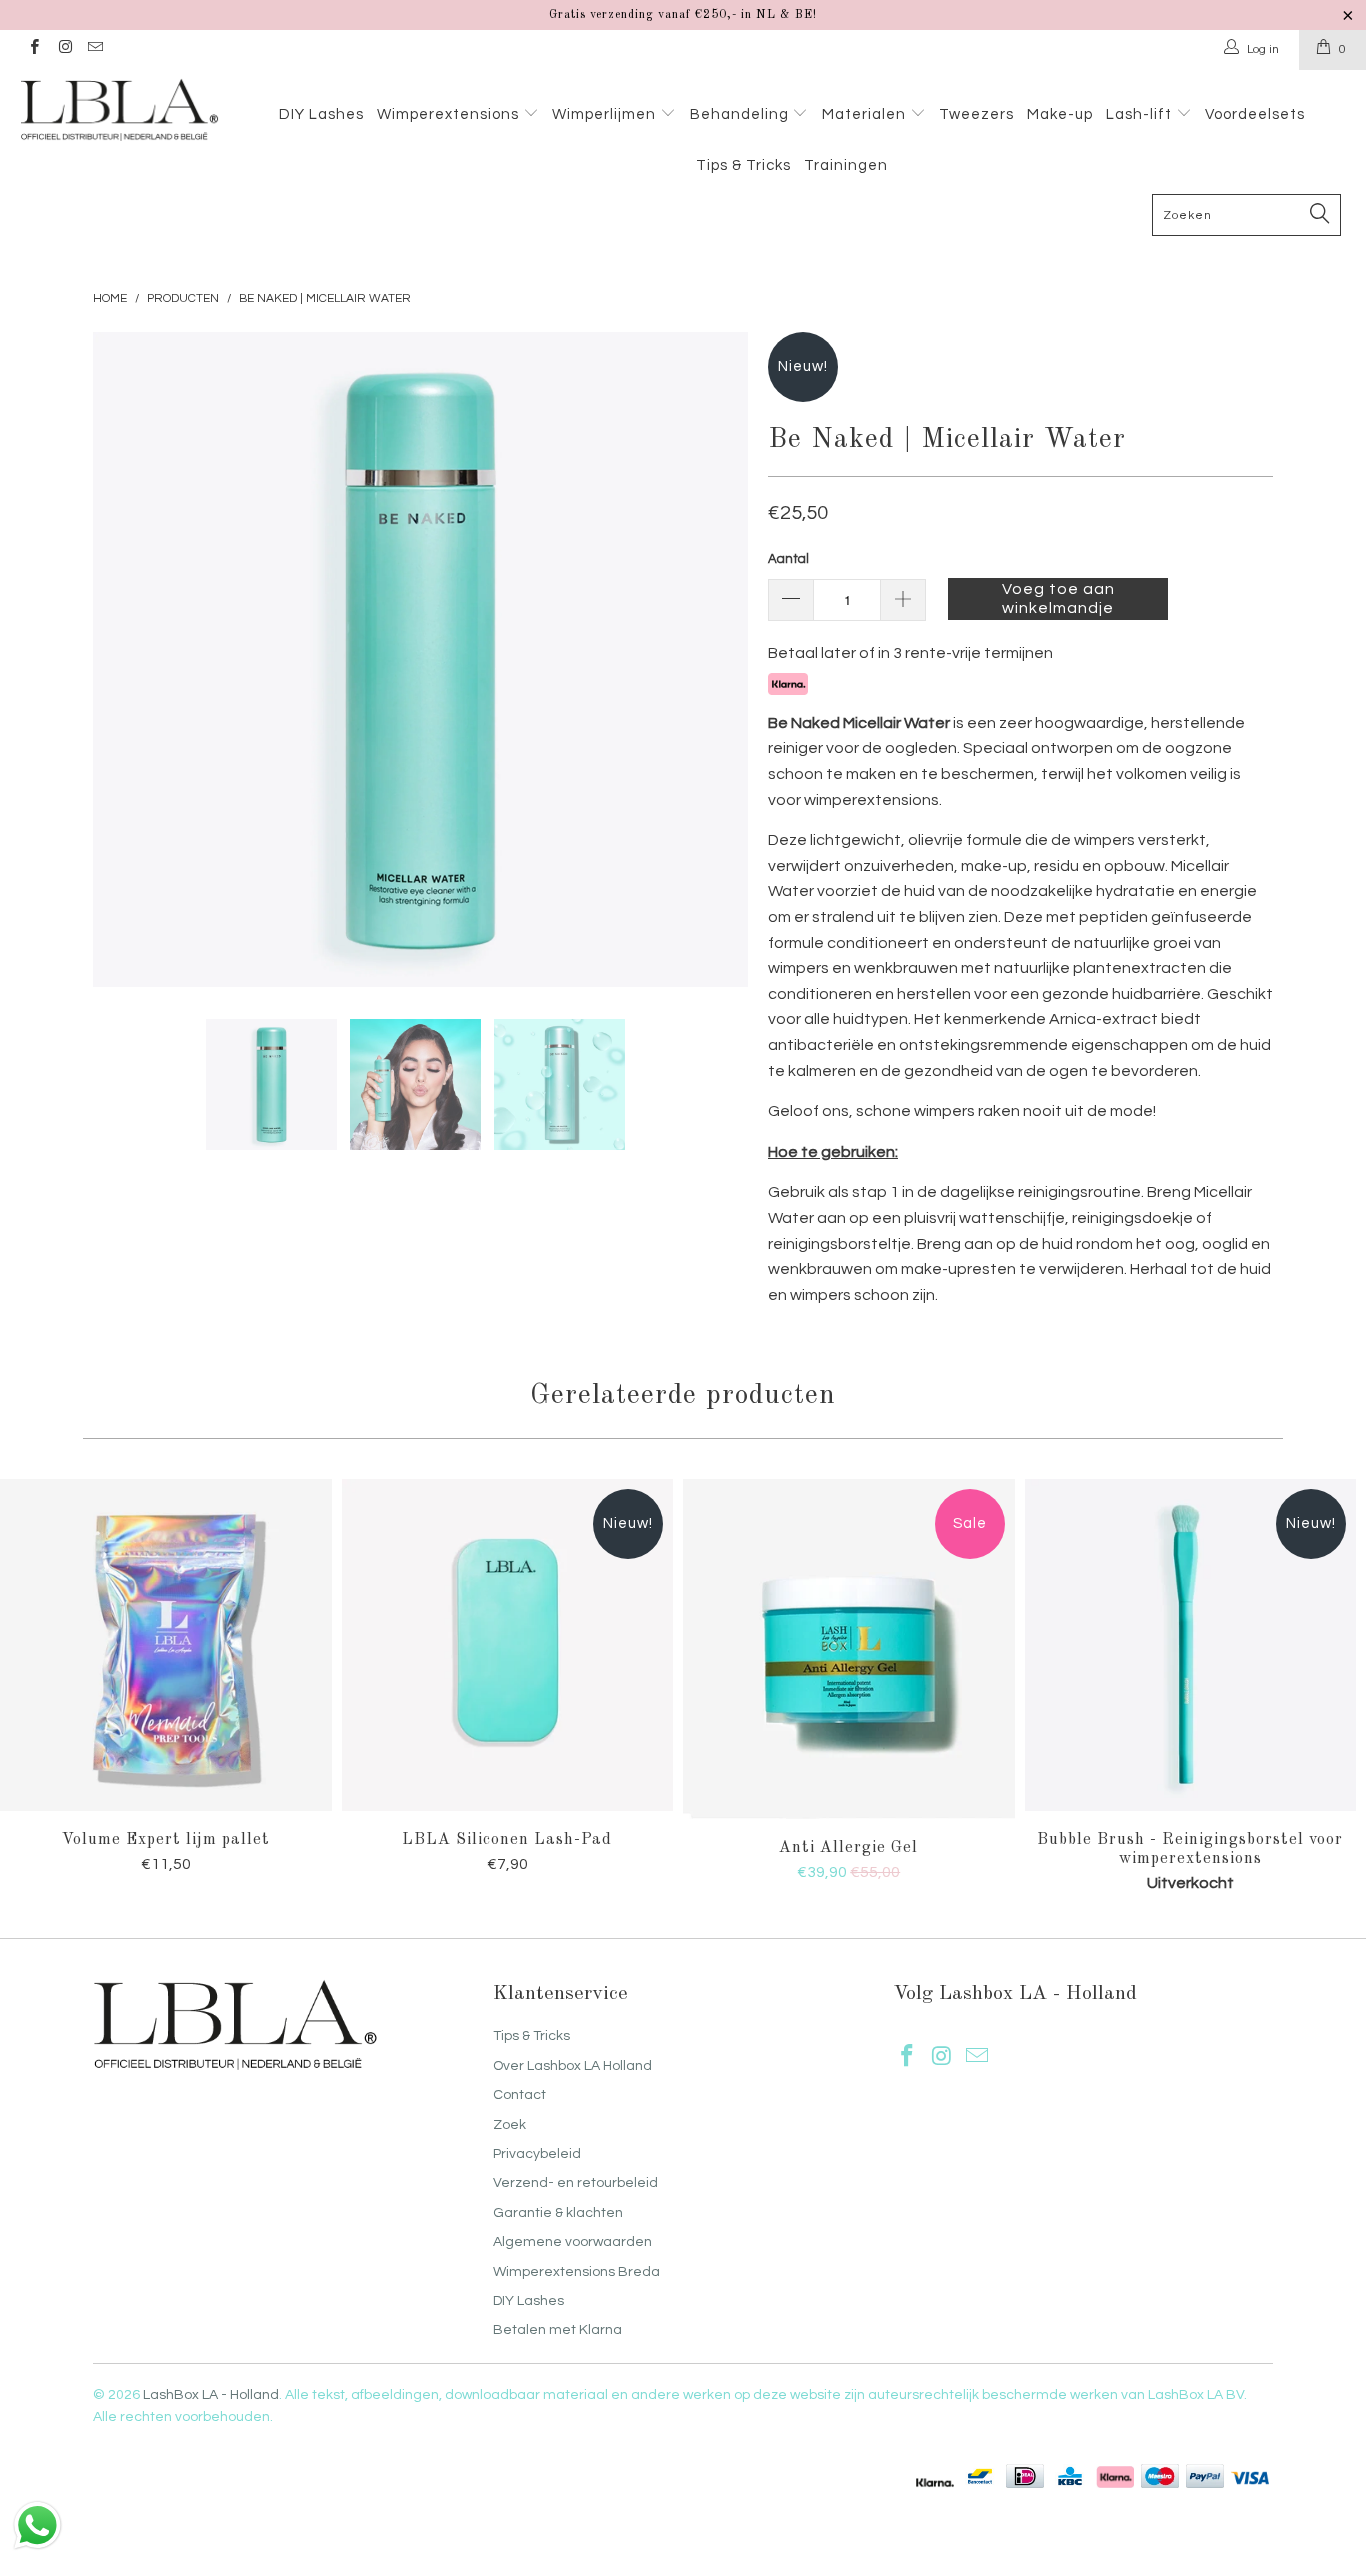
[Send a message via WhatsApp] (37, 2525)
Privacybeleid (537, 2154)
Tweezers (976, 114)
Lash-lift (1141, 114)
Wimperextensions (450, 114)
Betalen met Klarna (557, 2330)
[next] (713, 659)
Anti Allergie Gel (849, 1649)
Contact (519, 2095)
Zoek (509, 2125)
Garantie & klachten (558, 2213)
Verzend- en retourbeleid (575, 2183)
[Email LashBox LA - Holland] (94, 49)
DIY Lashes (321, 114)
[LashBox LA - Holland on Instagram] (63, 49)
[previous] (128, 659)
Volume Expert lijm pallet (166, 1645)
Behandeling (741, 114)
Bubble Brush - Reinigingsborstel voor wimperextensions (1191, 1645)
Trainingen (846, 165)
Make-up (1060, 114)
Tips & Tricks (743, 165)
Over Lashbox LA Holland (572, 2066)
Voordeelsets (1255, 114)
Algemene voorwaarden (572, 2242)
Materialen (866, 114)
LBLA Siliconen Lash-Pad (508, 1645)
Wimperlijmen (606, 114)
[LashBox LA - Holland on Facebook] (33, 49)
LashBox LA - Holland (211, 2395)
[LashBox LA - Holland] (119, 109)
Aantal (788, 559)
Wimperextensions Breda (576, 2272)
